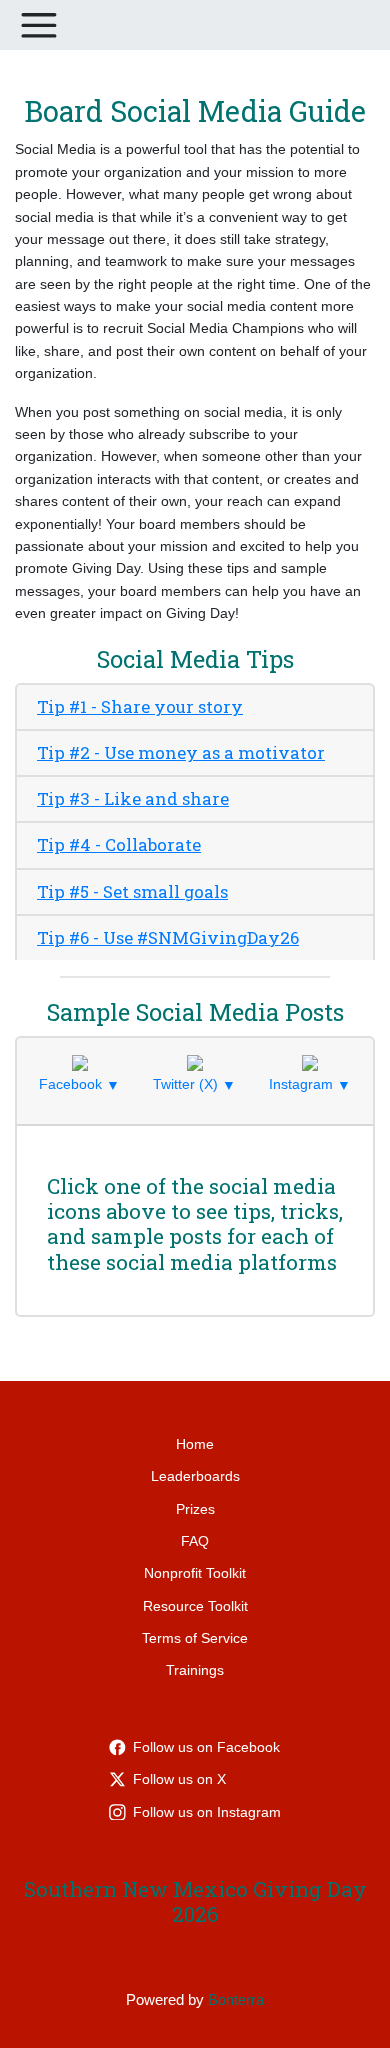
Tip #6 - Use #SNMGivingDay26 (168, 937)
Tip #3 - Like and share (133, 798)
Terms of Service (195, 1638)
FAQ (195, 1541)
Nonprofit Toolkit (195, 1573)
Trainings (195, 1670)
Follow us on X (179, 1779)
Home (195, 1444)
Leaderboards (195, 1476)
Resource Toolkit (195, 1606)
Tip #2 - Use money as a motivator (181, 752)
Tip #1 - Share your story (140, 706)
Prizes (195, 1509)
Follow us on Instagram (207, 1812)
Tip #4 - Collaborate (119, 844)
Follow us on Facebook (206, 1747)
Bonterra (236, 1999)
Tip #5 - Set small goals (132, 891)
